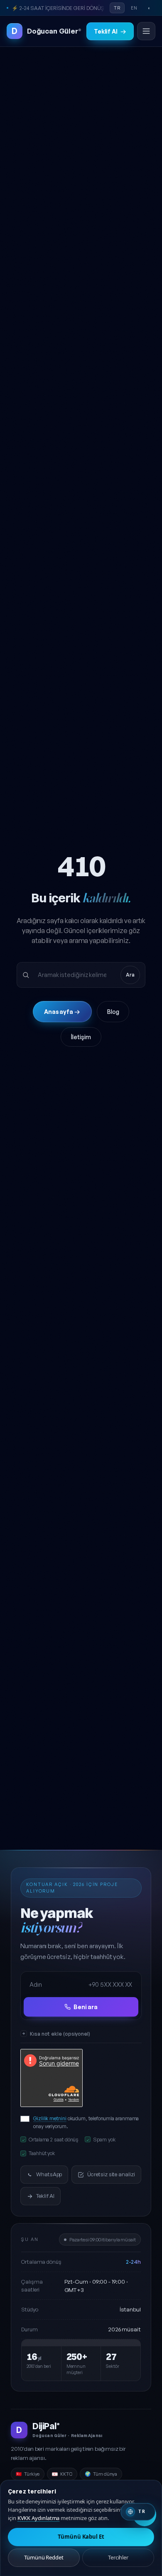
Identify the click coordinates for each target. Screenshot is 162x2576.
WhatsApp (49, 2174)
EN (134, 8)
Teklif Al (110, 31)
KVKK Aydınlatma (39, 2518)
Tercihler (118, 2557)
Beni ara (86, 2007)
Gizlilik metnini (50, 2118)
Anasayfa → (62, 1012)
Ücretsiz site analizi (111, 2174)
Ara (130, 975)
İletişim (81, 1037)
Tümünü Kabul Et (81, 2537)
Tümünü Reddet (44, 2557)
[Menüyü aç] (146, 31)
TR (117, 8)
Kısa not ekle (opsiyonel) (60, 2034)
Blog (113, 1012)
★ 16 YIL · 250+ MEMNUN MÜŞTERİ (53, 8)
